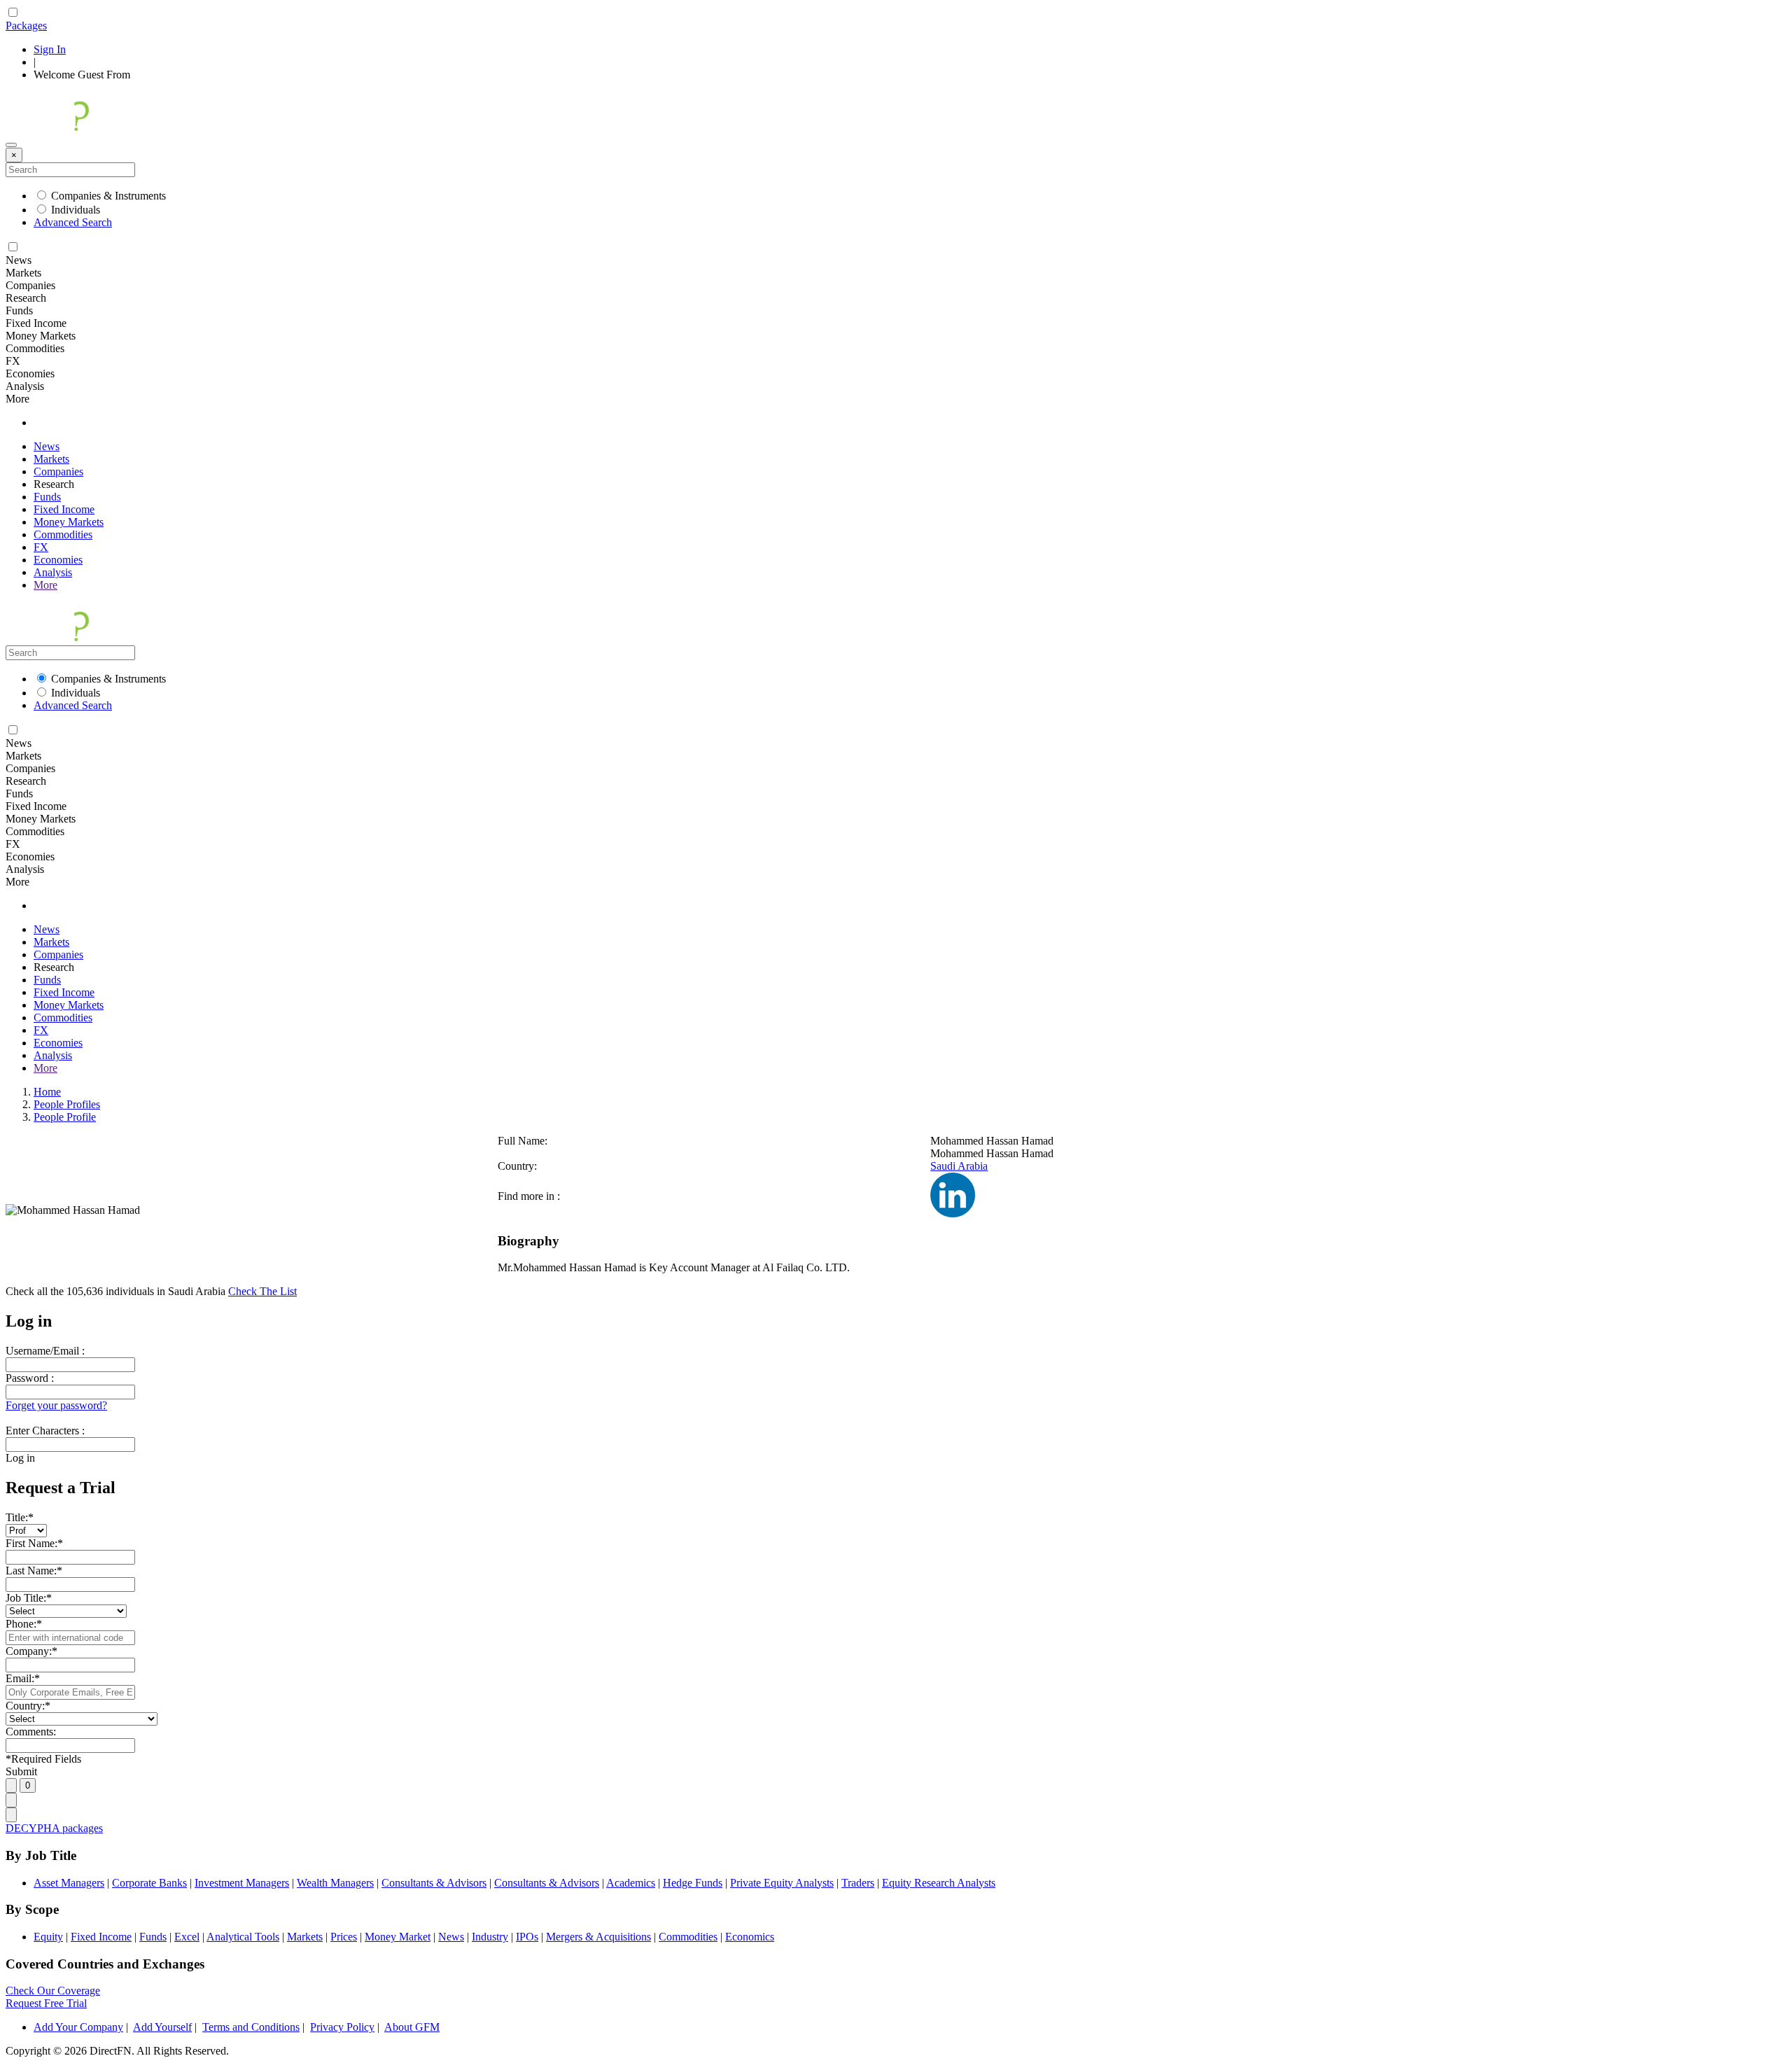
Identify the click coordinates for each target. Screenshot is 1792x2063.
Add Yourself (162, 2027)
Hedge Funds (693, 1883)
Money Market (398, 1937)
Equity (48, 1937)
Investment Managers (242, 1883)
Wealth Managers (335, 1883)
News (47, 446)
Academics (631, 1883)
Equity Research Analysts (939, 1883)
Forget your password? (56, 1405)
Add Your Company (78, 2027)
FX (41, 547)
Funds (47, 497)
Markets (51, 459)
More (45, 585)
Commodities (63, 534)
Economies (58, 560)
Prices (344, 1937)
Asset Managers (69, 1883)
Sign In (50, 49)
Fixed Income (64, 509)
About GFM (412, 2027)
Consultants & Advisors (434, 1883)
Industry (490, 1937)
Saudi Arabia (959, 1166)
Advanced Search (73, 222)
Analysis (53, 572)
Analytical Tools (243, 1937)
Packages (26, 26)
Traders (858, 1883)
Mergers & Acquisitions (598, 1937)
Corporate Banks (149, 1883)
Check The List (262, 1291)
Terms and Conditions (251, 2027)
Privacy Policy (342, 2027)
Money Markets (69, 522)
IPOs (527, 1937)
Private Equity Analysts (782, 1883)
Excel (187, 1937)
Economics (750, 1937)
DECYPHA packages (54, 1828)
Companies (58, 471)
